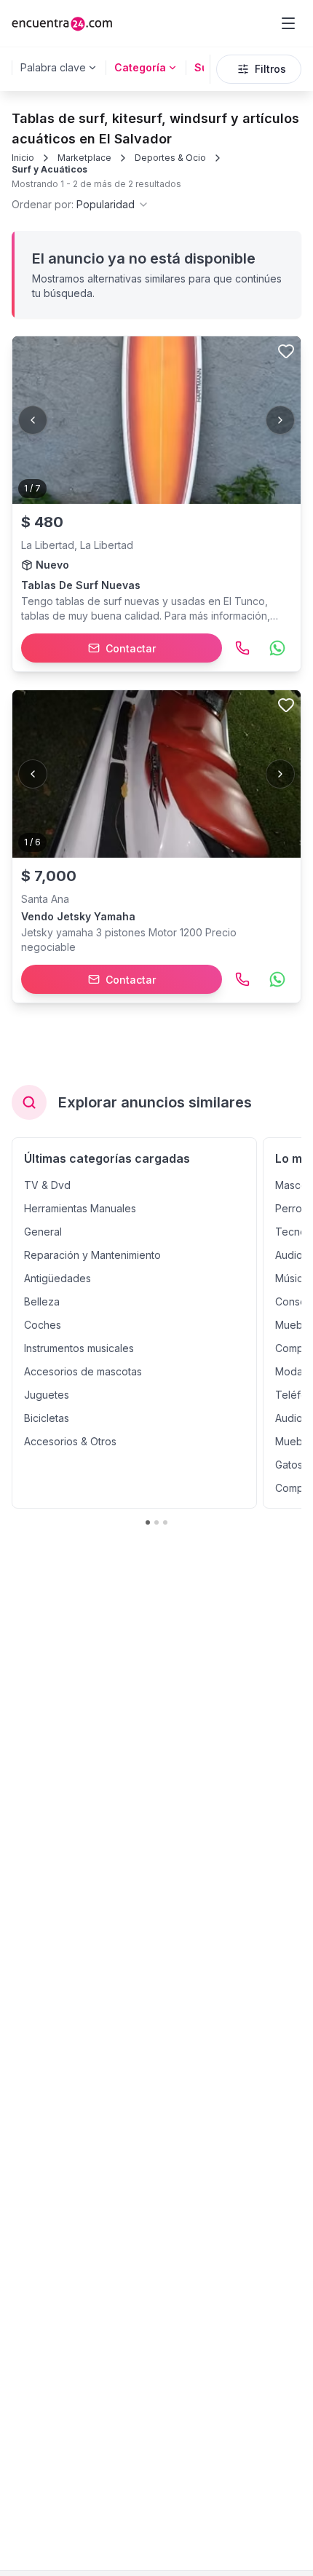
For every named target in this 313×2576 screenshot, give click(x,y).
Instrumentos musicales (79, 1348)
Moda (289, 1371)
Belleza (42, 1301)
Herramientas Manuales (80, 1208)
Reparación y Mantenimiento (92, 1255)
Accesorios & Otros (70, 1441)
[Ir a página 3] (165, 1522)
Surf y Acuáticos (49, 169)
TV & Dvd (47, 1185)
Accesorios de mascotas (83, 1371)
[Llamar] (242, 648)
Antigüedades (58, 1278)
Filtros (270, 69)
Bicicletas (47, 1418)
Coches (43, 1325)
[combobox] (80, 205)
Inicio (23, 158)
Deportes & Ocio (170, 158)
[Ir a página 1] (148, 1522)
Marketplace (84, 158)
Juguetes (47, 1395)
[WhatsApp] (277, 648)
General (43, 1232)
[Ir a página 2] (156, 1522)
